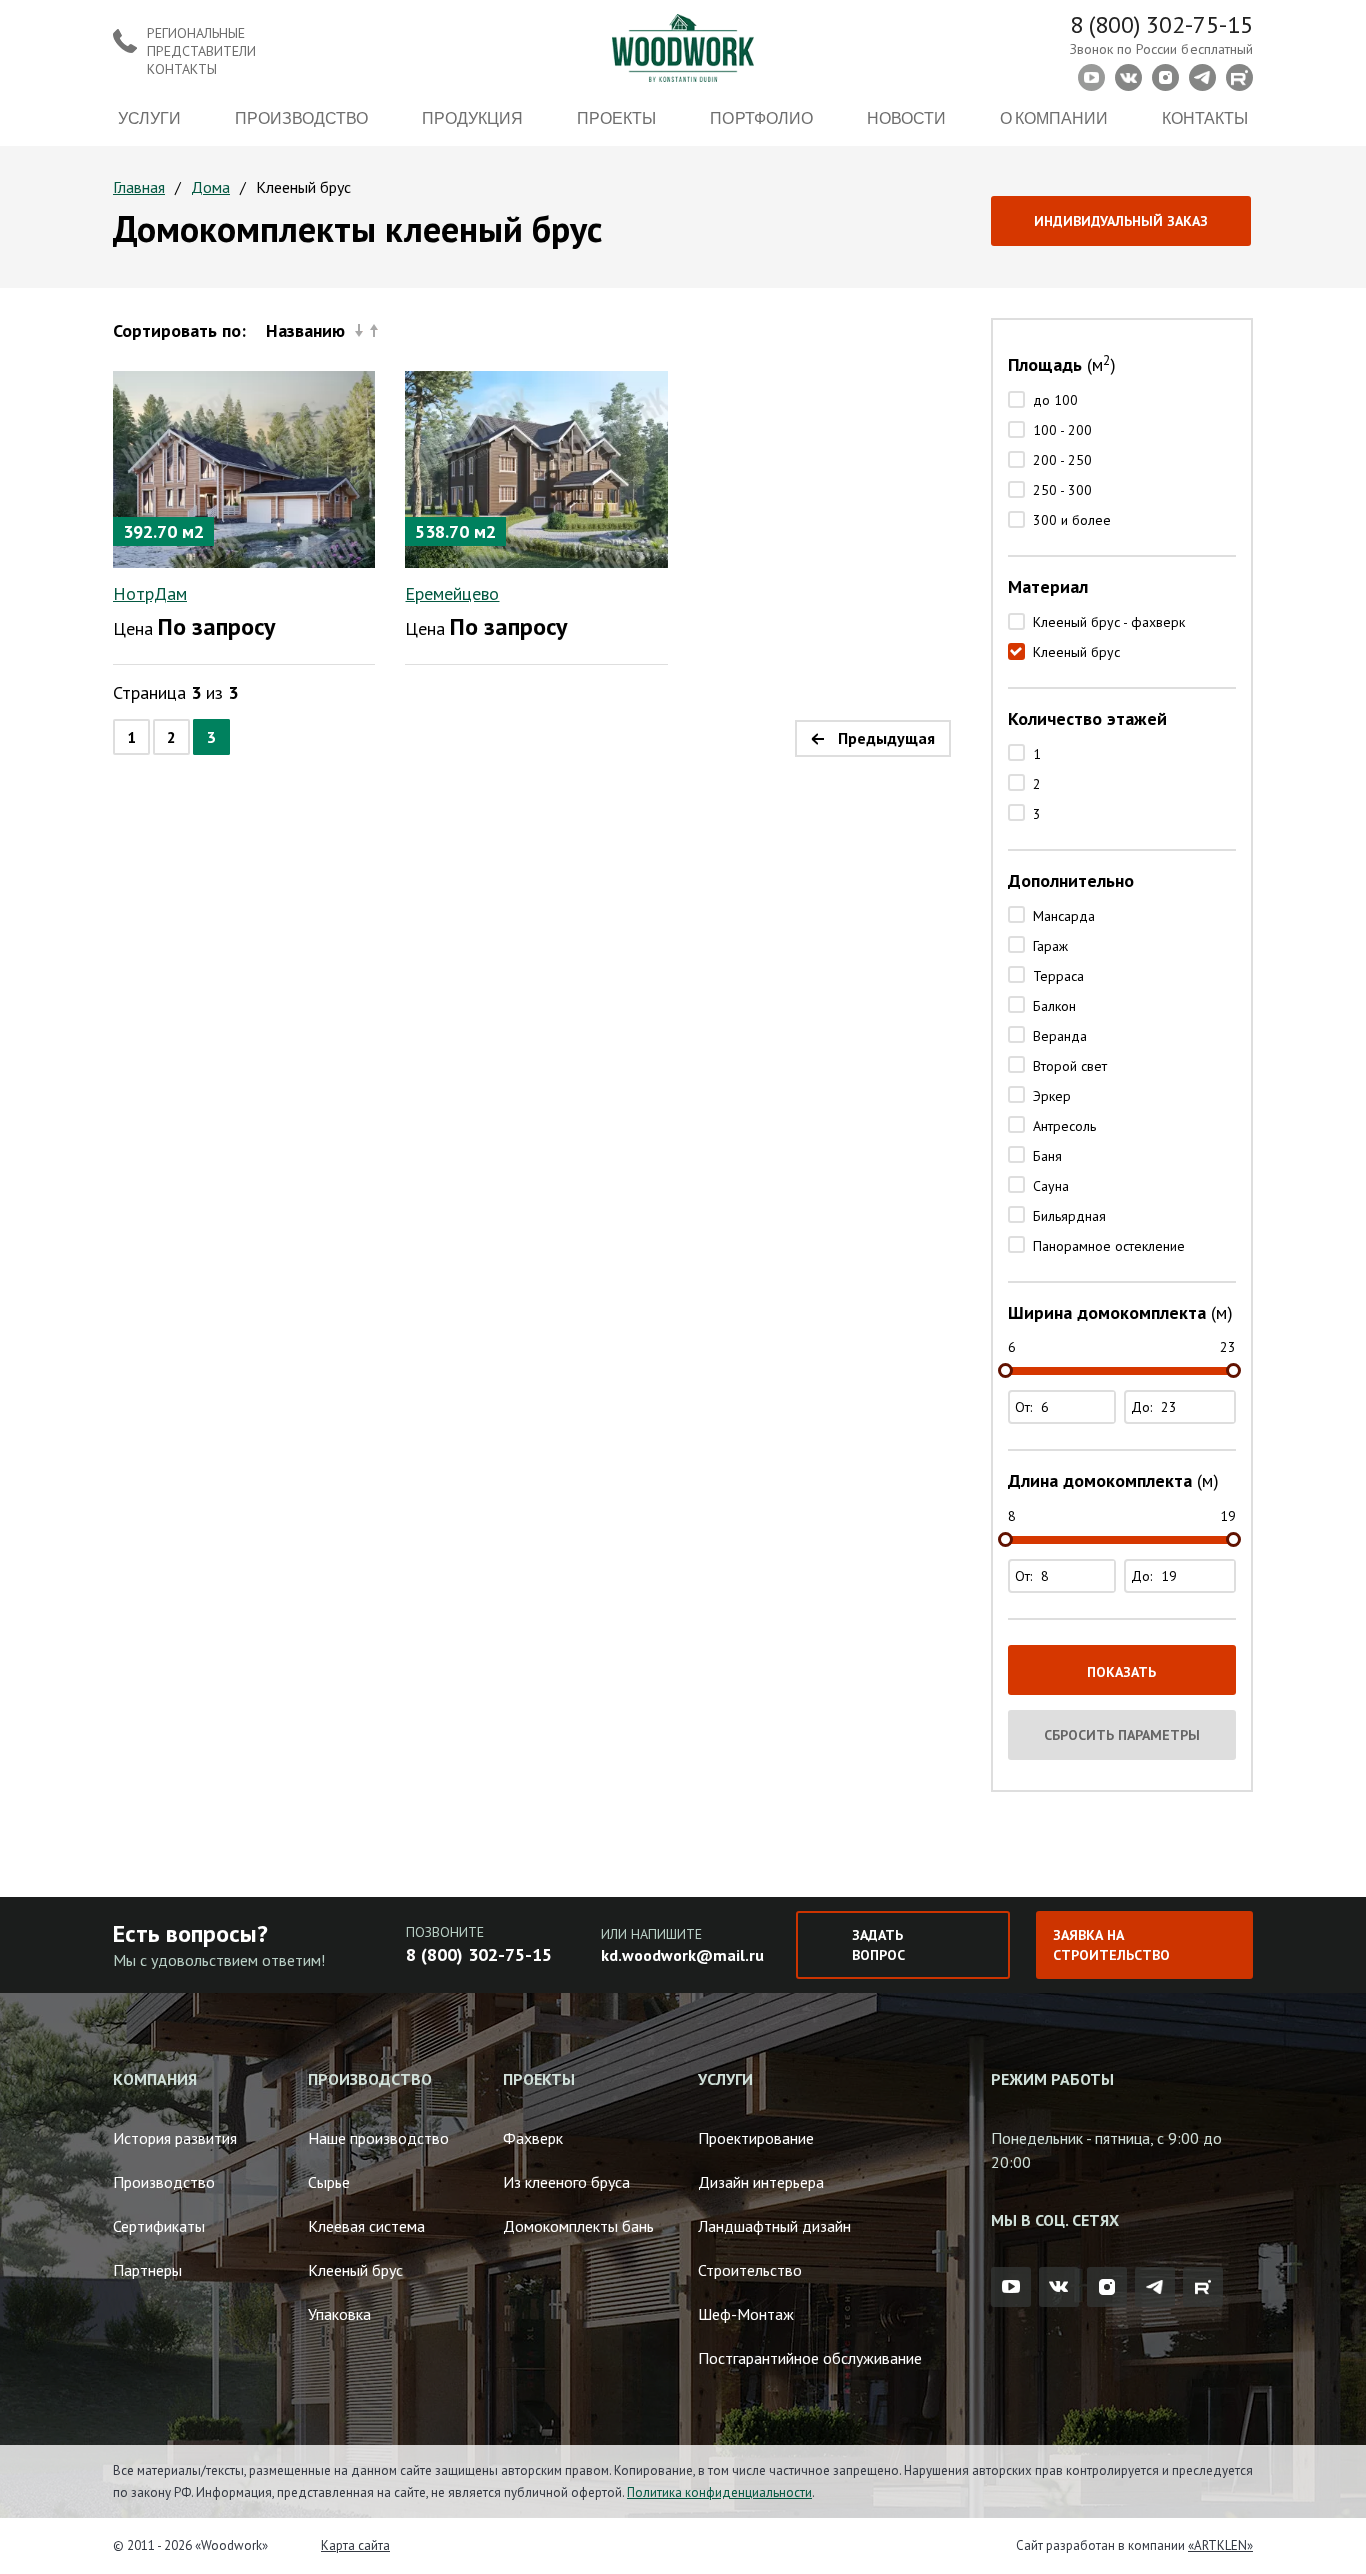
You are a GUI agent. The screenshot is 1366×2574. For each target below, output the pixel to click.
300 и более (1072, 520)
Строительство (750, 2270)
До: (1143, 1407)
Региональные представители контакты (201, 51)
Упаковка (339, 2314)
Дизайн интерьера (761, 2182)
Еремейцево (452, 593)
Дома (210, 187)
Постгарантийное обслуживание (810, 2358)
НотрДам (150, 593)
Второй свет (1070, 1066)
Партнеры (147, 2270)
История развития (175, 2138)
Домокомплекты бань (578, 2226)
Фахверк (533, 2138)
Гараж (1050, 946)
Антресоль (1064, 1126)
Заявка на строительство (1111, 1945)
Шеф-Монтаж (746, 2314)
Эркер (1052, 1096)
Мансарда (1064, 916)
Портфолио (761, 117)
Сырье (329, 2182)
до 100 (1055, 400)
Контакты (1205, 117)
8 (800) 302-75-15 (1161, 24)
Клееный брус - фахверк (1109, 622)
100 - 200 (1062, 430)
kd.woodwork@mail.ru (682, 1955)
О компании (1054, 117)
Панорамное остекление (1109, 1246)
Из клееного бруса (566, 2182)
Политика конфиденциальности (719, 2492)
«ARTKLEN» (1220, 2545)
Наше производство (378, 2138)
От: (1025, 1407)
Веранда (1060, 1036)
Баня (1047, 1156)
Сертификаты (159, 2226)
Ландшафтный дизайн (774, 2226)
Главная (139, 187)
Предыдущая (886, 738)
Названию (305, 330)
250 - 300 (1062, 490)
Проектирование (756, 2138)
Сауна (1051, 1186)
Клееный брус (1076, 652)
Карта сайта (355, 2545)
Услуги (149, 117)
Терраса (1058, 976)
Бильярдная (1069, 1216)
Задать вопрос (878, 1945)
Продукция (472, 117)
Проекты (616, 117)
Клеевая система (366, 2226)
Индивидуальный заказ (1121, 221)
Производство (301, 117)
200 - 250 (1062, 460)
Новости (906, 117)
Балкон (1054, 1006)
